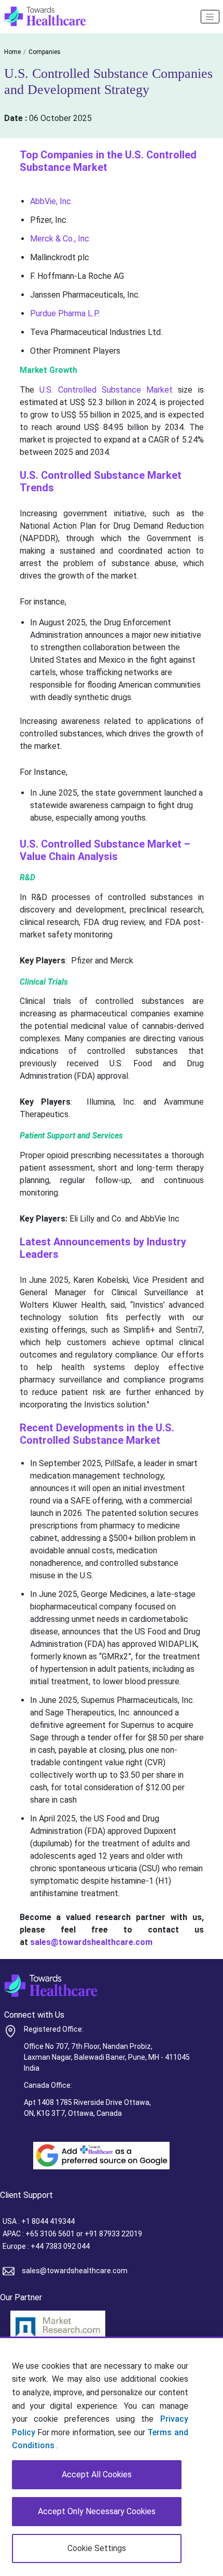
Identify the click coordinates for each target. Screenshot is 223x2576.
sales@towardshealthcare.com (75, 2271)
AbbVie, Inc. (51, 201)
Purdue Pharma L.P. (65, 313)
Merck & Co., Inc (60, 239)
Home (12, 52)
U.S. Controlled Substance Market (106, 390)
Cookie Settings (97, 2548)
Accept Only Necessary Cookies (97, 2511)
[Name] (210, 17)
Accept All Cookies (97, 2474)
